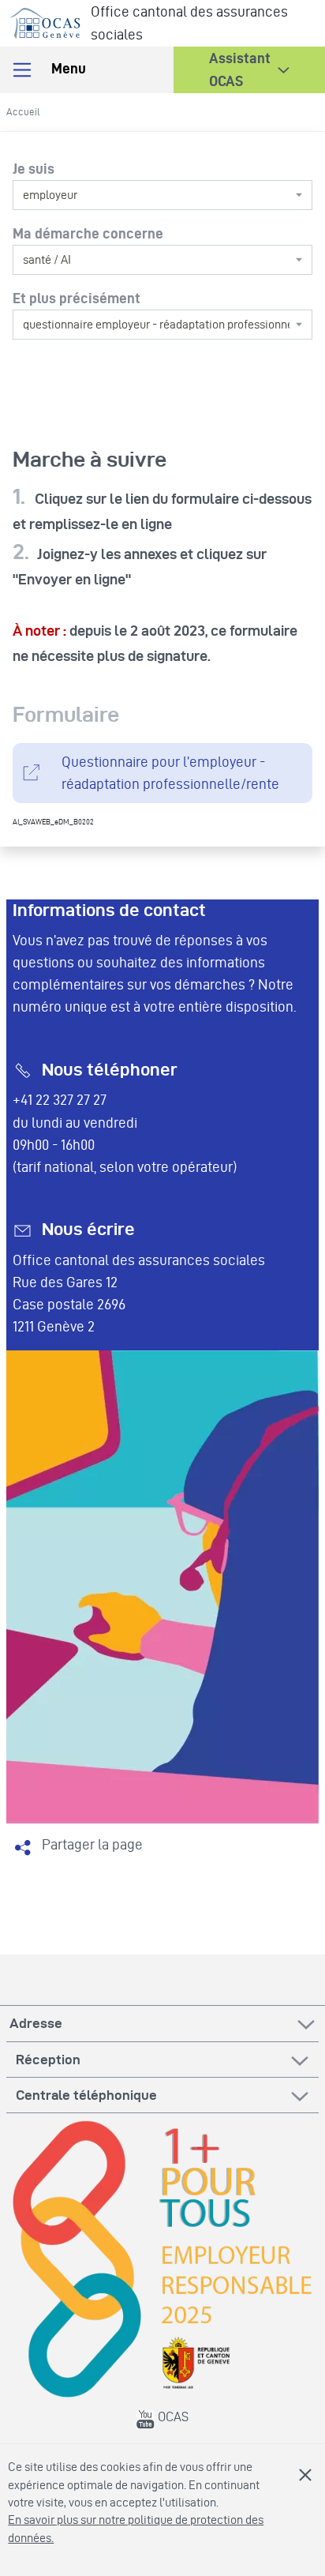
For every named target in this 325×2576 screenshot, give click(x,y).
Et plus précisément (77, 298)
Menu (67, 68)
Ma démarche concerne (88, 233)
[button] (249, 70)
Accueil (23, 111)
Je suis (34, 169)
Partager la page (92, 1844)
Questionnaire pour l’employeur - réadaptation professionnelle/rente (170, 773)
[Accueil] (45, 20)
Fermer (305, 2475)
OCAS (172, 2416)
